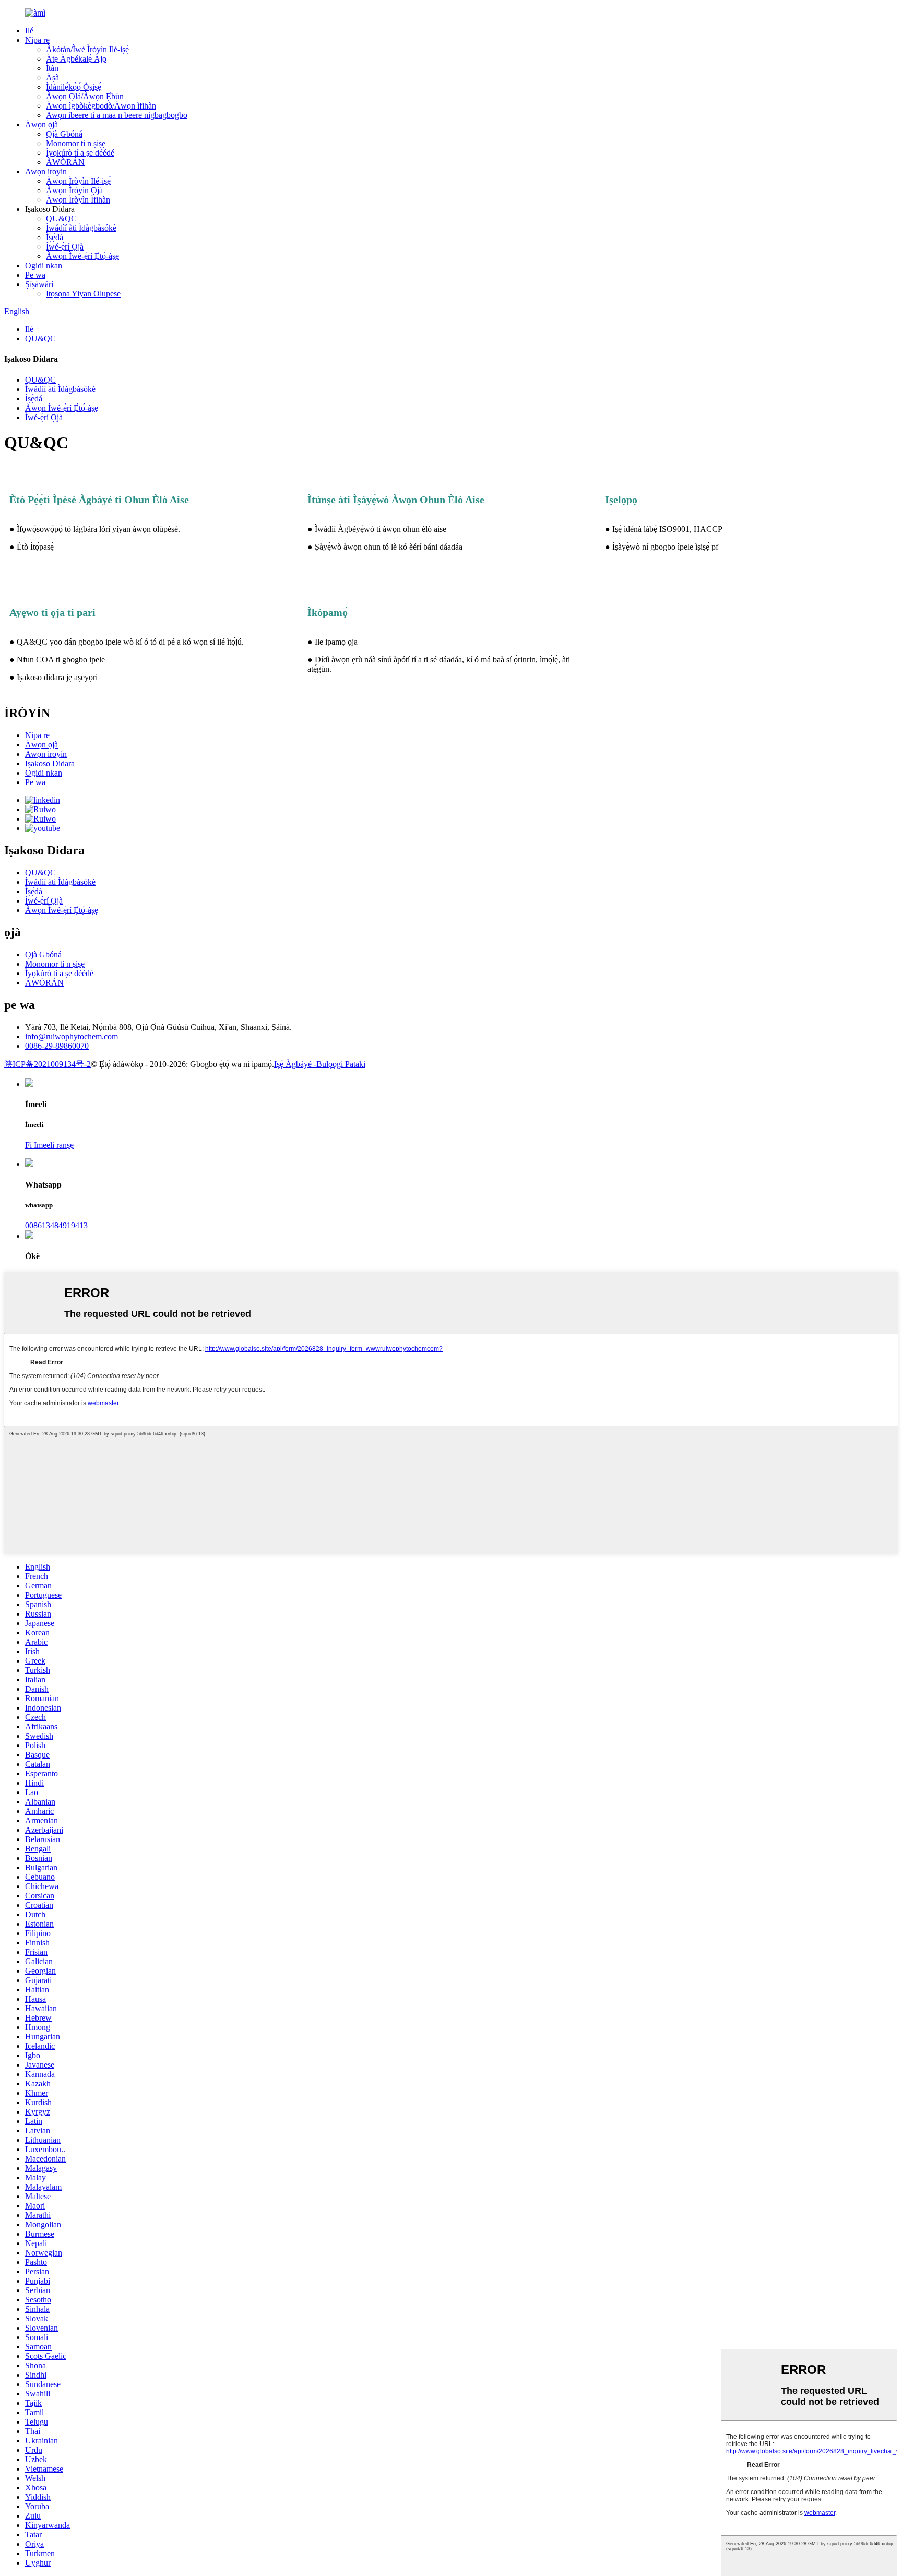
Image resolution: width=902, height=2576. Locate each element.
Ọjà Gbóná (64, 134)
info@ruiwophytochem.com (72, 1036)
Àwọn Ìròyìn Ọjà (74, 190)
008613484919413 (56, 1225)
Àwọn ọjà (41, 124)
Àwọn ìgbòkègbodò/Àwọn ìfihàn (101, 106)
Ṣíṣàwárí (39, 284)
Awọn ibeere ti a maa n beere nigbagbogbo (117, 115)
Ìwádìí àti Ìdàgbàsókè (81, 228)
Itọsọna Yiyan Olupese (83, 294)
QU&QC (61, 218)
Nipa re (37, 40)
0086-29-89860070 (57, 1046)
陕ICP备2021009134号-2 (48, 1064)
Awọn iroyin (46, 171)
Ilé (29, 31)
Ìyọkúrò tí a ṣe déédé (80, 153)
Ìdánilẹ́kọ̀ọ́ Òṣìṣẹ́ (74, 87)
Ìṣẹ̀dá (55, 237)
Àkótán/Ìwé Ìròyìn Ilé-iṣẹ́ (87, 49)
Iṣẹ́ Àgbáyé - (295, 1064)
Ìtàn (52, 68)
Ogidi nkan (44, 265)
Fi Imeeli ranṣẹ (49, 1145)
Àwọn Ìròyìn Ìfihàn (78, 200)
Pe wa (35, 275)
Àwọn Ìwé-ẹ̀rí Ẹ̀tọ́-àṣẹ (82, 256)
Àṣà (52, 78)
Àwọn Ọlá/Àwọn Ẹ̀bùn (85, 96)
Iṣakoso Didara (50, 763)
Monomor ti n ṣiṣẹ (76, 143)
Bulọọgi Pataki (341, 1064)
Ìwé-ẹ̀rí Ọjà (65, 247)
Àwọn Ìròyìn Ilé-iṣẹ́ (78, 181)
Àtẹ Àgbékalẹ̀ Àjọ (76, 59)
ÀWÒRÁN (65, 162)
